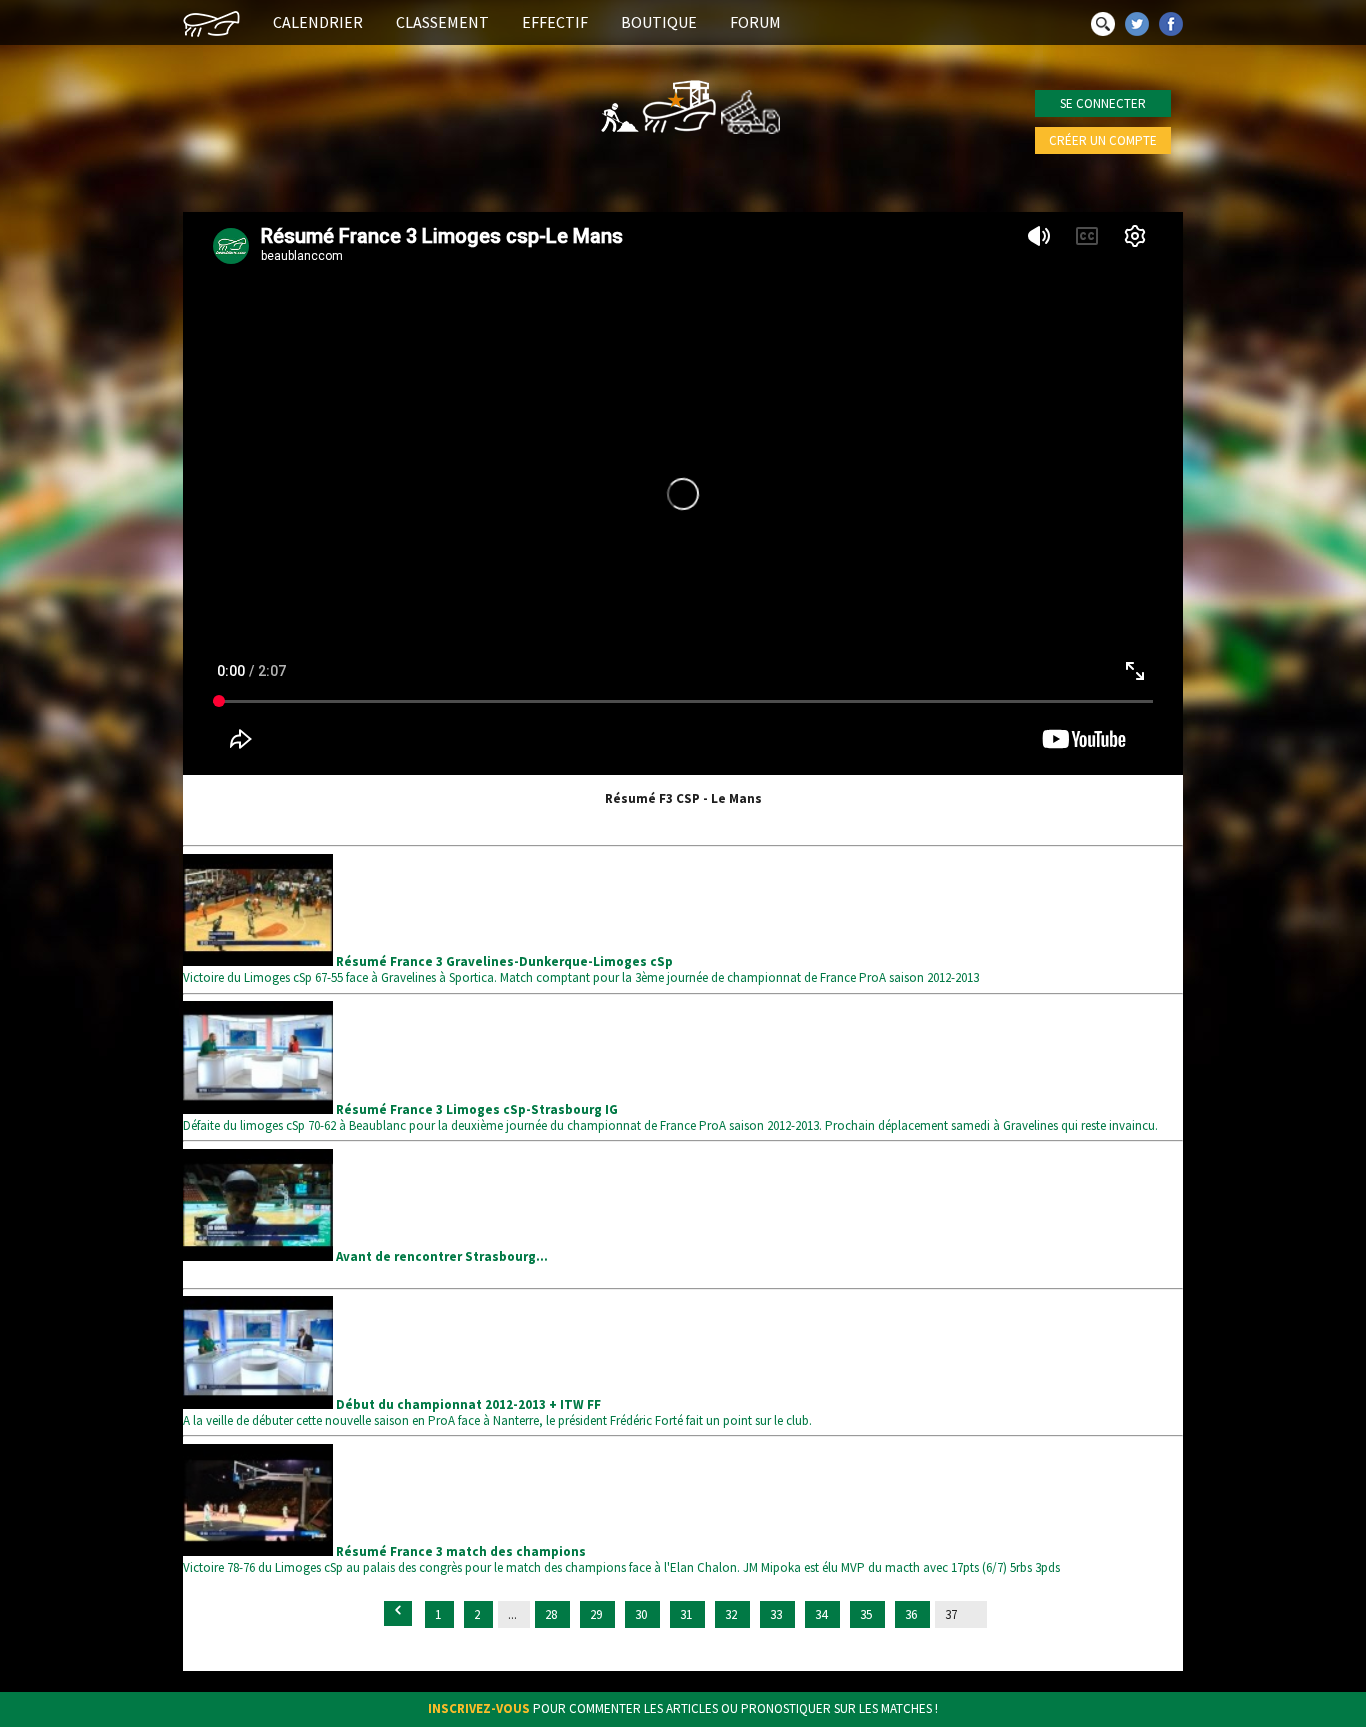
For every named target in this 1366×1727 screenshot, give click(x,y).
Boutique (659, 22)
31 (687, 1614)
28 (552, 1614)
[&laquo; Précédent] (398, 1613)
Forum (755, 22)
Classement (442, 22)
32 (732, 1614)
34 (822, 1614)
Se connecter (1103, 103)
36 (912, 1614)
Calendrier (318, 22)
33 (777, 1614)
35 (867, 1614)
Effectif (555, 22)
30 (642, 1614)
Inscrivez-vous (479, 1708)
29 (597, 1614)
